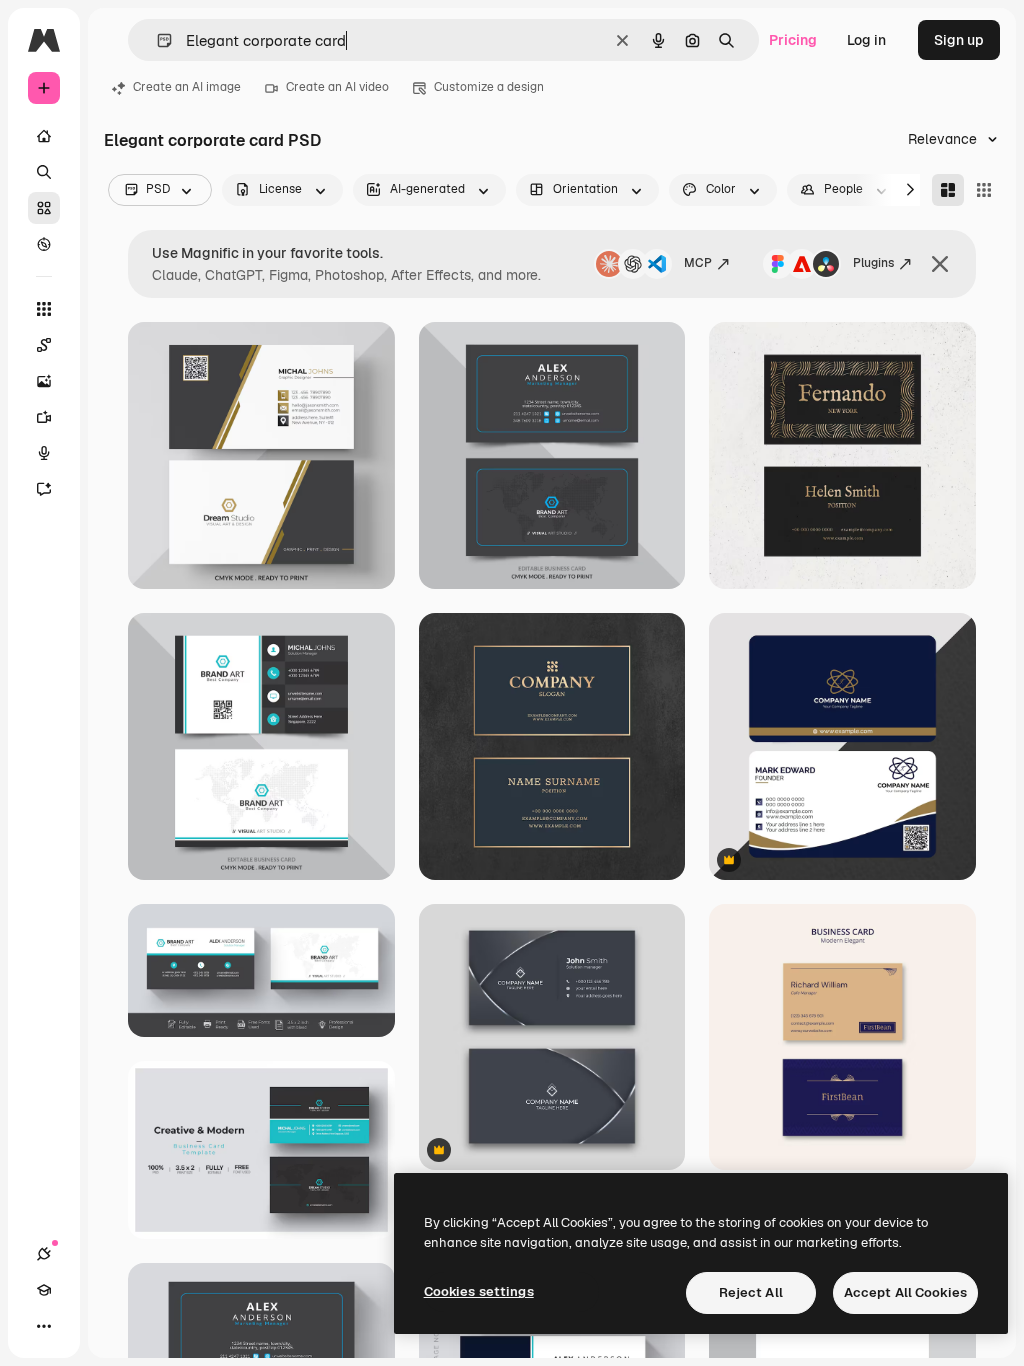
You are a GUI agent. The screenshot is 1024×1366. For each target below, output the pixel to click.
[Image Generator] (44, 381)
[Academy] (44, 1290)
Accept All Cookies (905, 1292)
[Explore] (44, 244)
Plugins (873, 263)
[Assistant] (44, 489)
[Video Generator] (44, 417)
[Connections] (44, 1254)
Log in (866, 40)
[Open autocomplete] (156, 40)
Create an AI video (337, 87)
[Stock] (44, 208)
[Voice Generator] (44, 453)
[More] (44, 1326)
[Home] (44, 136)
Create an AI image (187, 87)
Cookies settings (479, 1291)
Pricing (793, 40)
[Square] (984, 190)
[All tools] (44, 309)
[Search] (44, 172)
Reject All (751, 1292)
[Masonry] (948, 190)
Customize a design (489, 87)
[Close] (940, 264)
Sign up (959, 40)
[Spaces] (44, 345)
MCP (698, 263)
